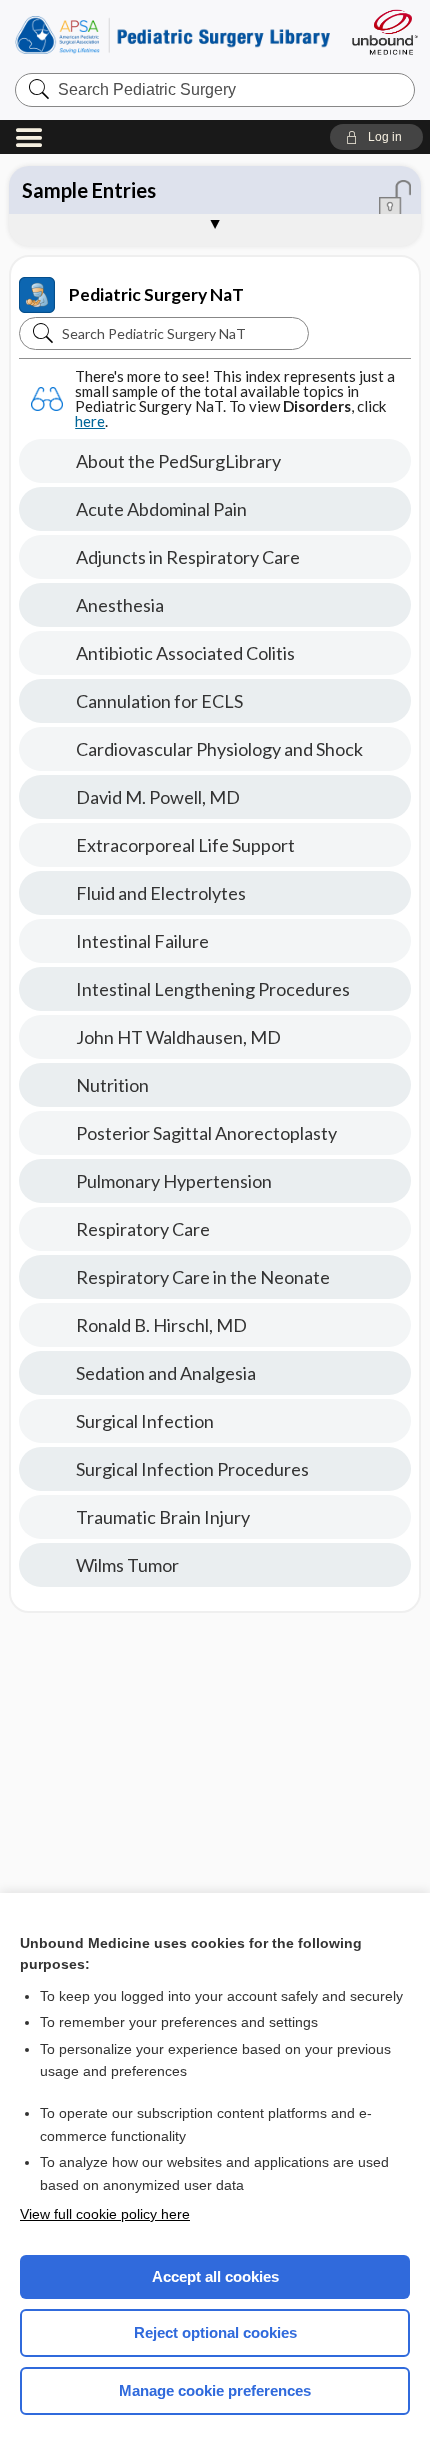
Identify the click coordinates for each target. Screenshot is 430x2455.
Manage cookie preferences (215, 2390)
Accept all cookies (215, 2276)
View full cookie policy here (105, 2214)
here (90, 421)
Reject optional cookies (215, 2332)
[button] (376, 137)
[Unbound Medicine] (384, 32)
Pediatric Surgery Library (172, 34)
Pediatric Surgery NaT (156, 294)
